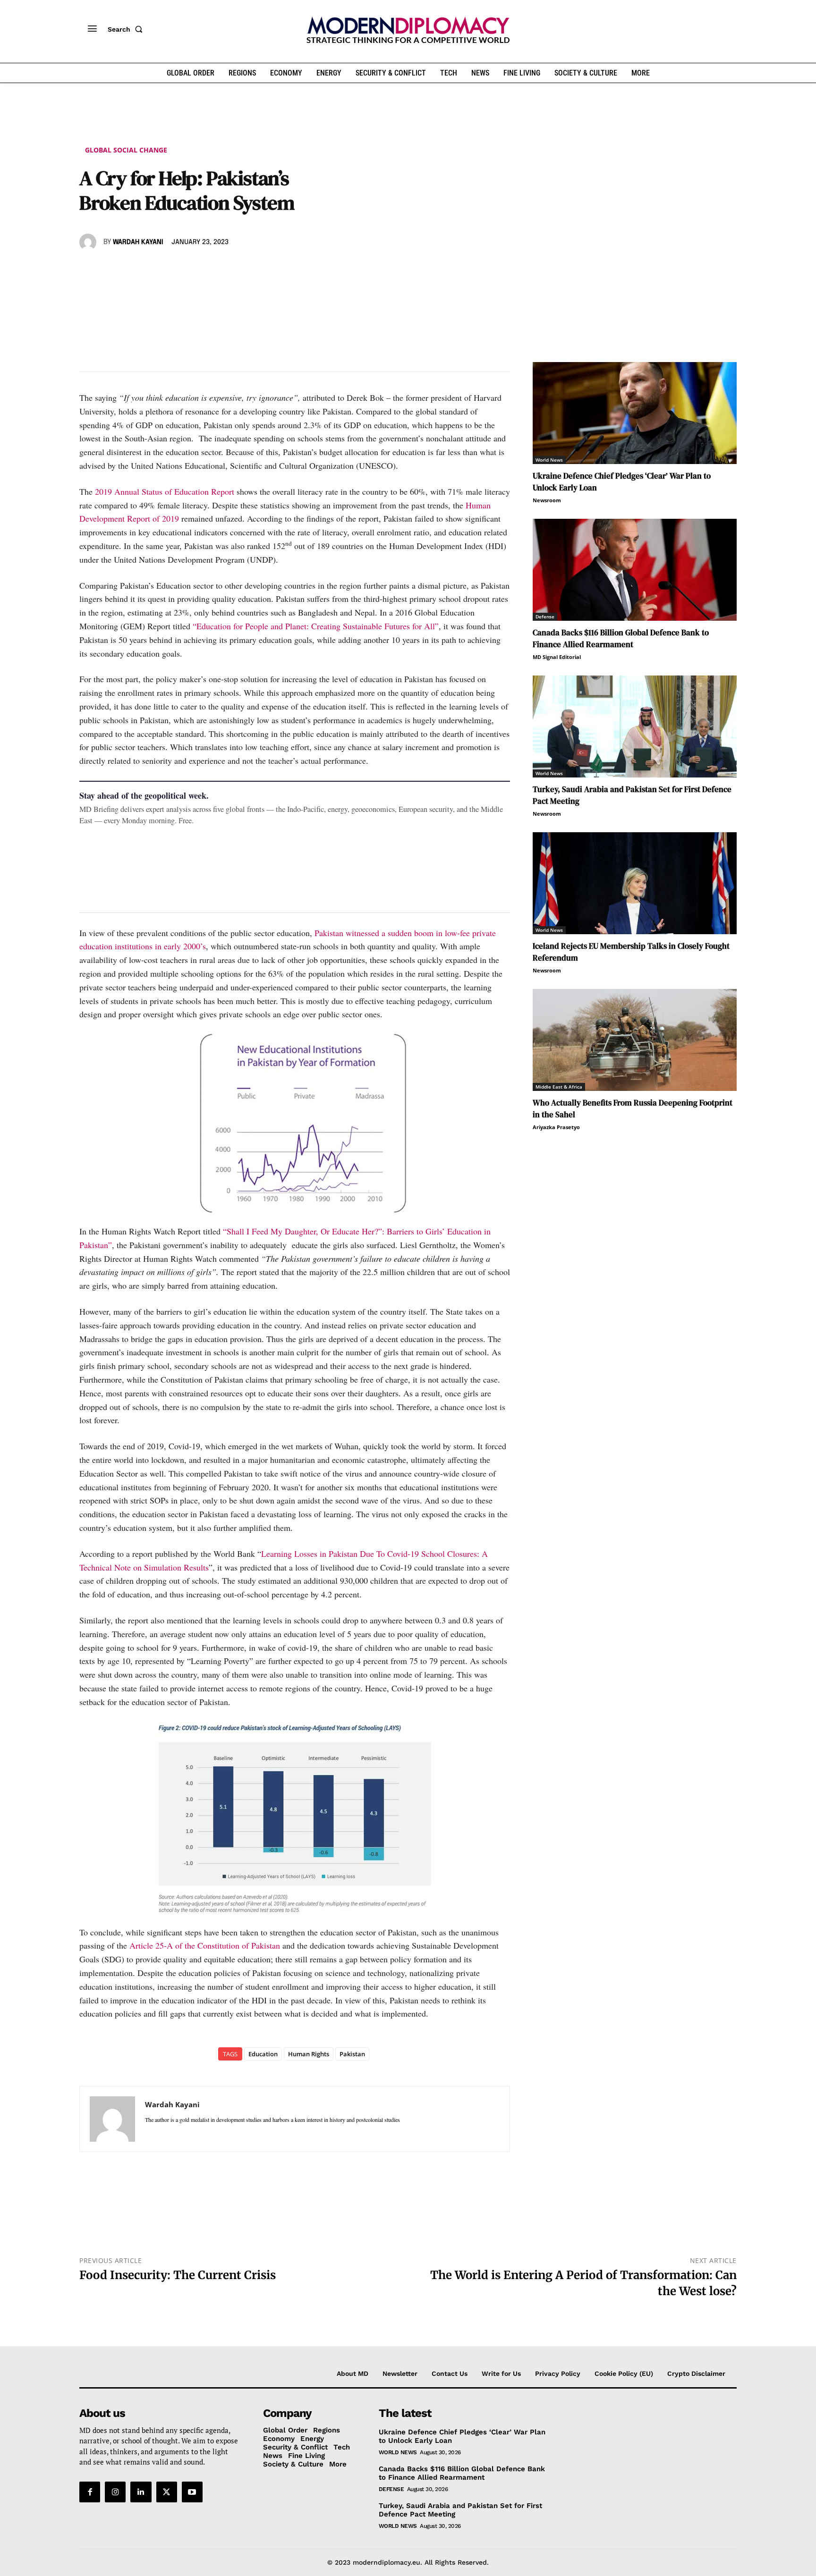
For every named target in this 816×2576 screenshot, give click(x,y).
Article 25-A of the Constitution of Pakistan (205, 1945)
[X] (110, 270)
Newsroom (547, 500)
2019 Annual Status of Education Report (165, 491)
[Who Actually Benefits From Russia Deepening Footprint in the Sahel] (635, 1040)
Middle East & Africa (559, 1087)
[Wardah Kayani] (89, 242)
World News (549, 460)
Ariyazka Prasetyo (556, 1127)
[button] (127, 29)
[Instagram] (115, 2492)
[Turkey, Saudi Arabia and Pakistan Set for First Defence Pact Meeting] (635, 726)
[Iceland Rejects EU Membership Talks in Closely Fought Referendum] (635, 883)
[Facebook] (89, 270)
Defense (545, 617)
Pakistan (352, 2054)
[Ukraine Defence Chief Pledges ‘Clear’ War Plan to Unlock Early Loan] (635, 413)
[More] (220, 270)
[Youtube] (192, 2492)
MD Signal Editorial (557, 657)
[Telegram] (197, 270)
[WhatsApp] (132, 270)
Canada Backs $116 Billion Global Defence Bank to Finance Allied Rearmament (621, 638)
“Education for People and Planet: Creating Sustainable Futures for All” (316, 626)
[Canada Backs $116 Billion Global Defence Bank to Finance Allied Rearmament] (635, 570)
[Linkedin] (154, 270)
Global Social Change (126, 150)
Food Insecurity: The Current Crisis (178, 2275)
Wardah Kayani (138, 242)
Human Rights (309, 2054)
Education (263, 2054)
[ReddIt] (176, 270)
